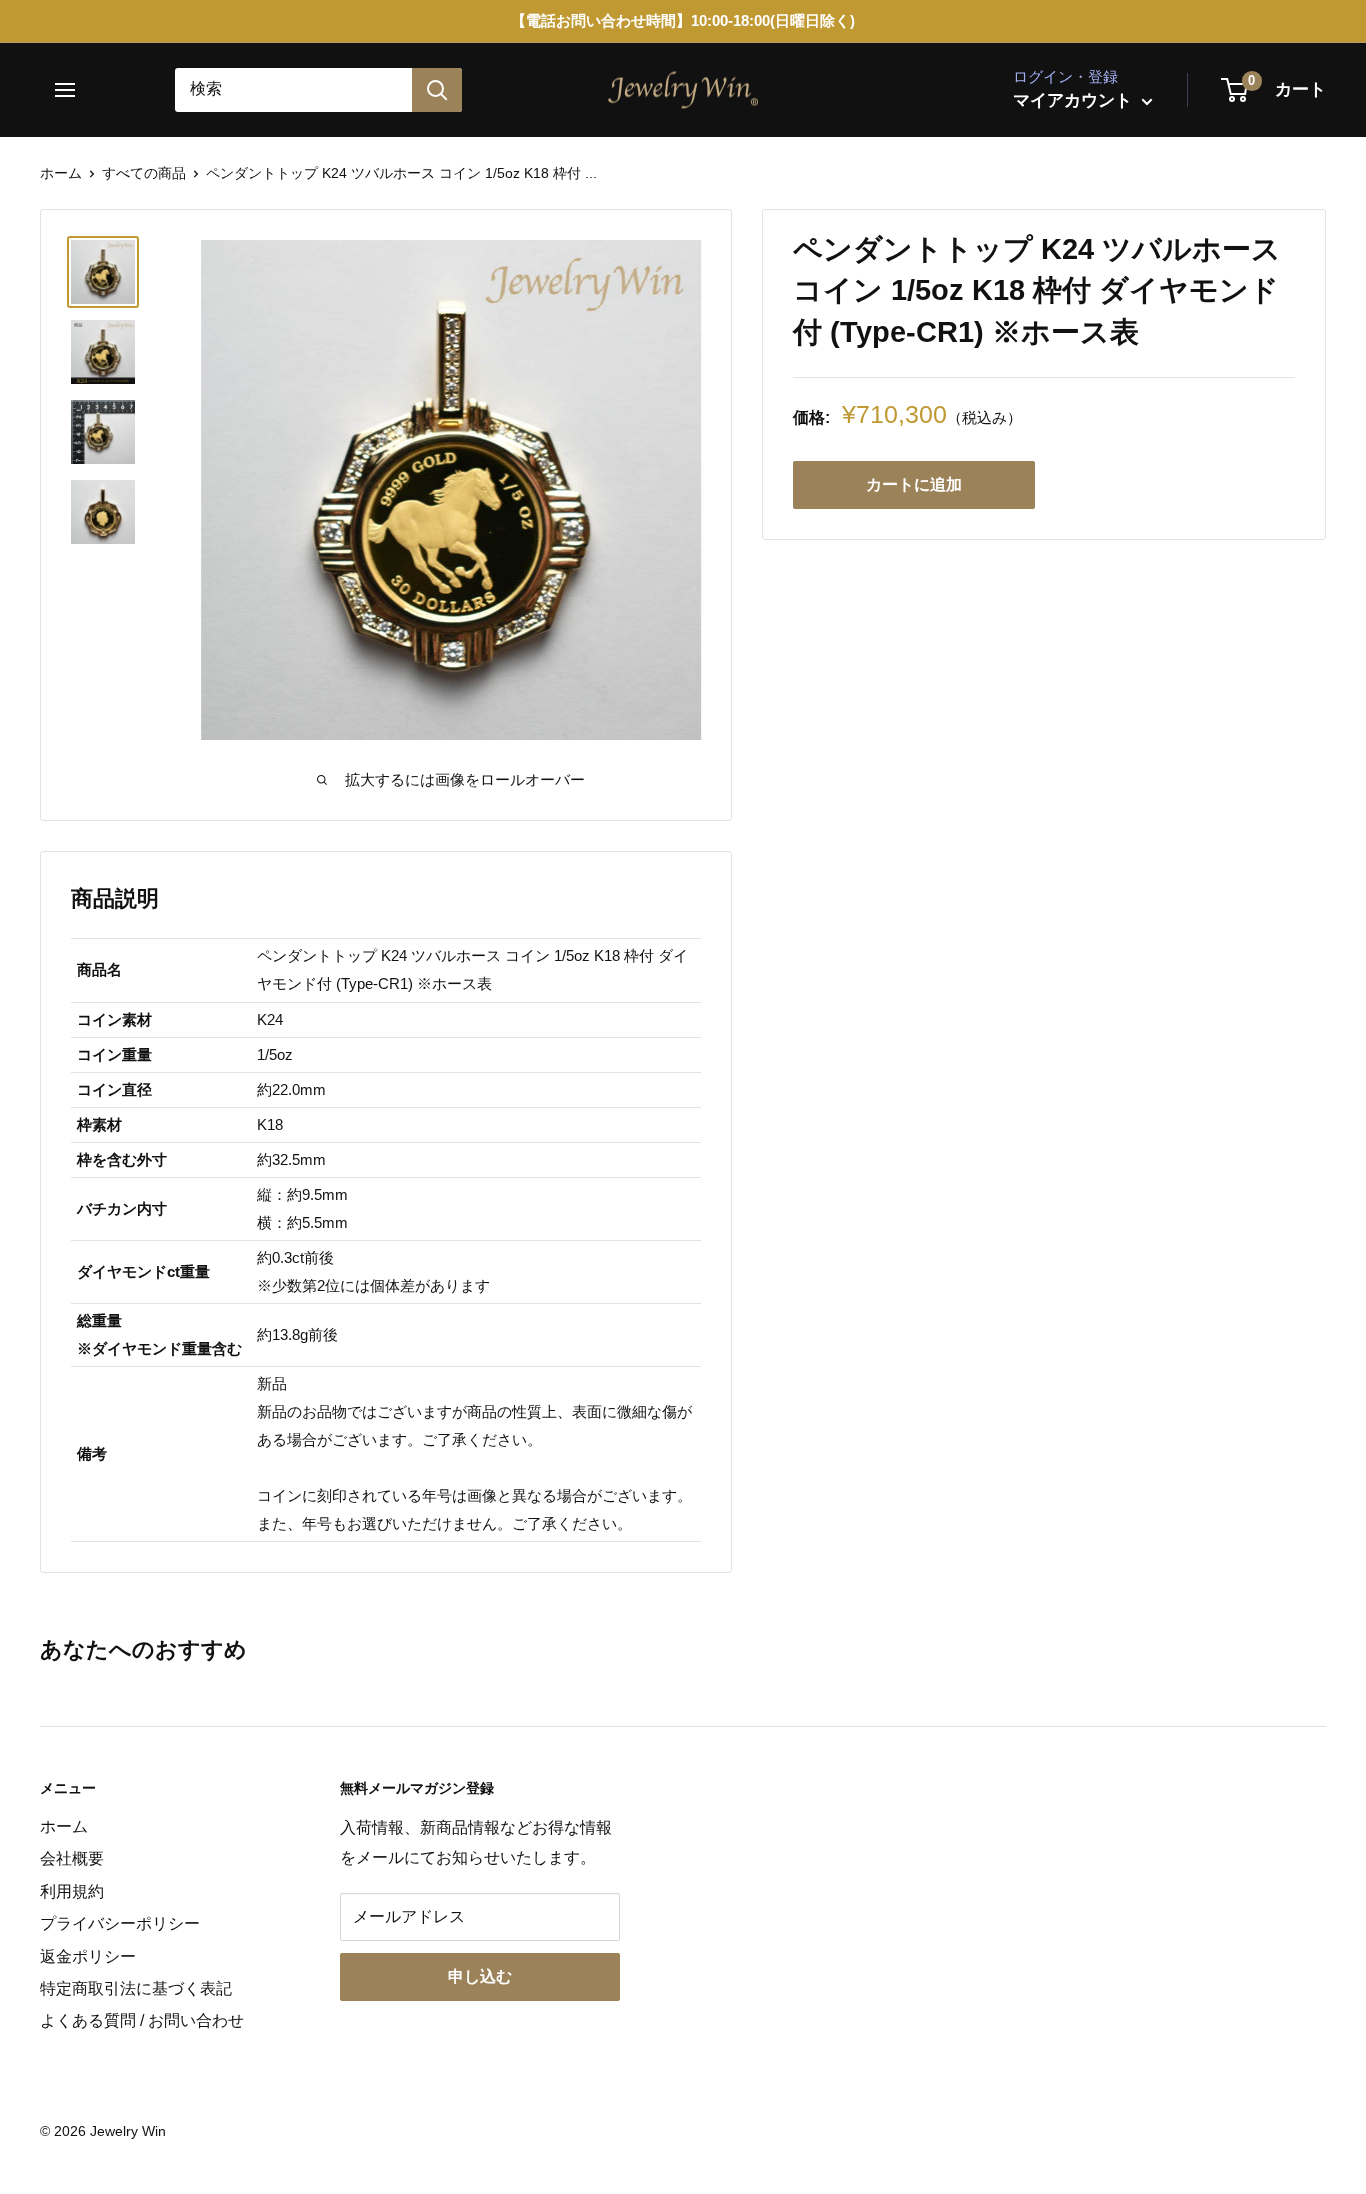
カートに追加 (914, 484)
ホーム (61, 173)
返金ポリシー (88, 1956)
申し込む (480, 1976)
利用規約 (72, 1891)
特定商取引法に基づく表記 (136, 1988)
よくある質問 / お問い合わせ (142, 2020)
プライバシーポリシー (120, 1923)
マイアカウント (1075, 100)
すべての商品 (144, 173)
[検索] (437, 90)
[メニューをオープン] (72, 90)
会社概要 (72, 1858)
